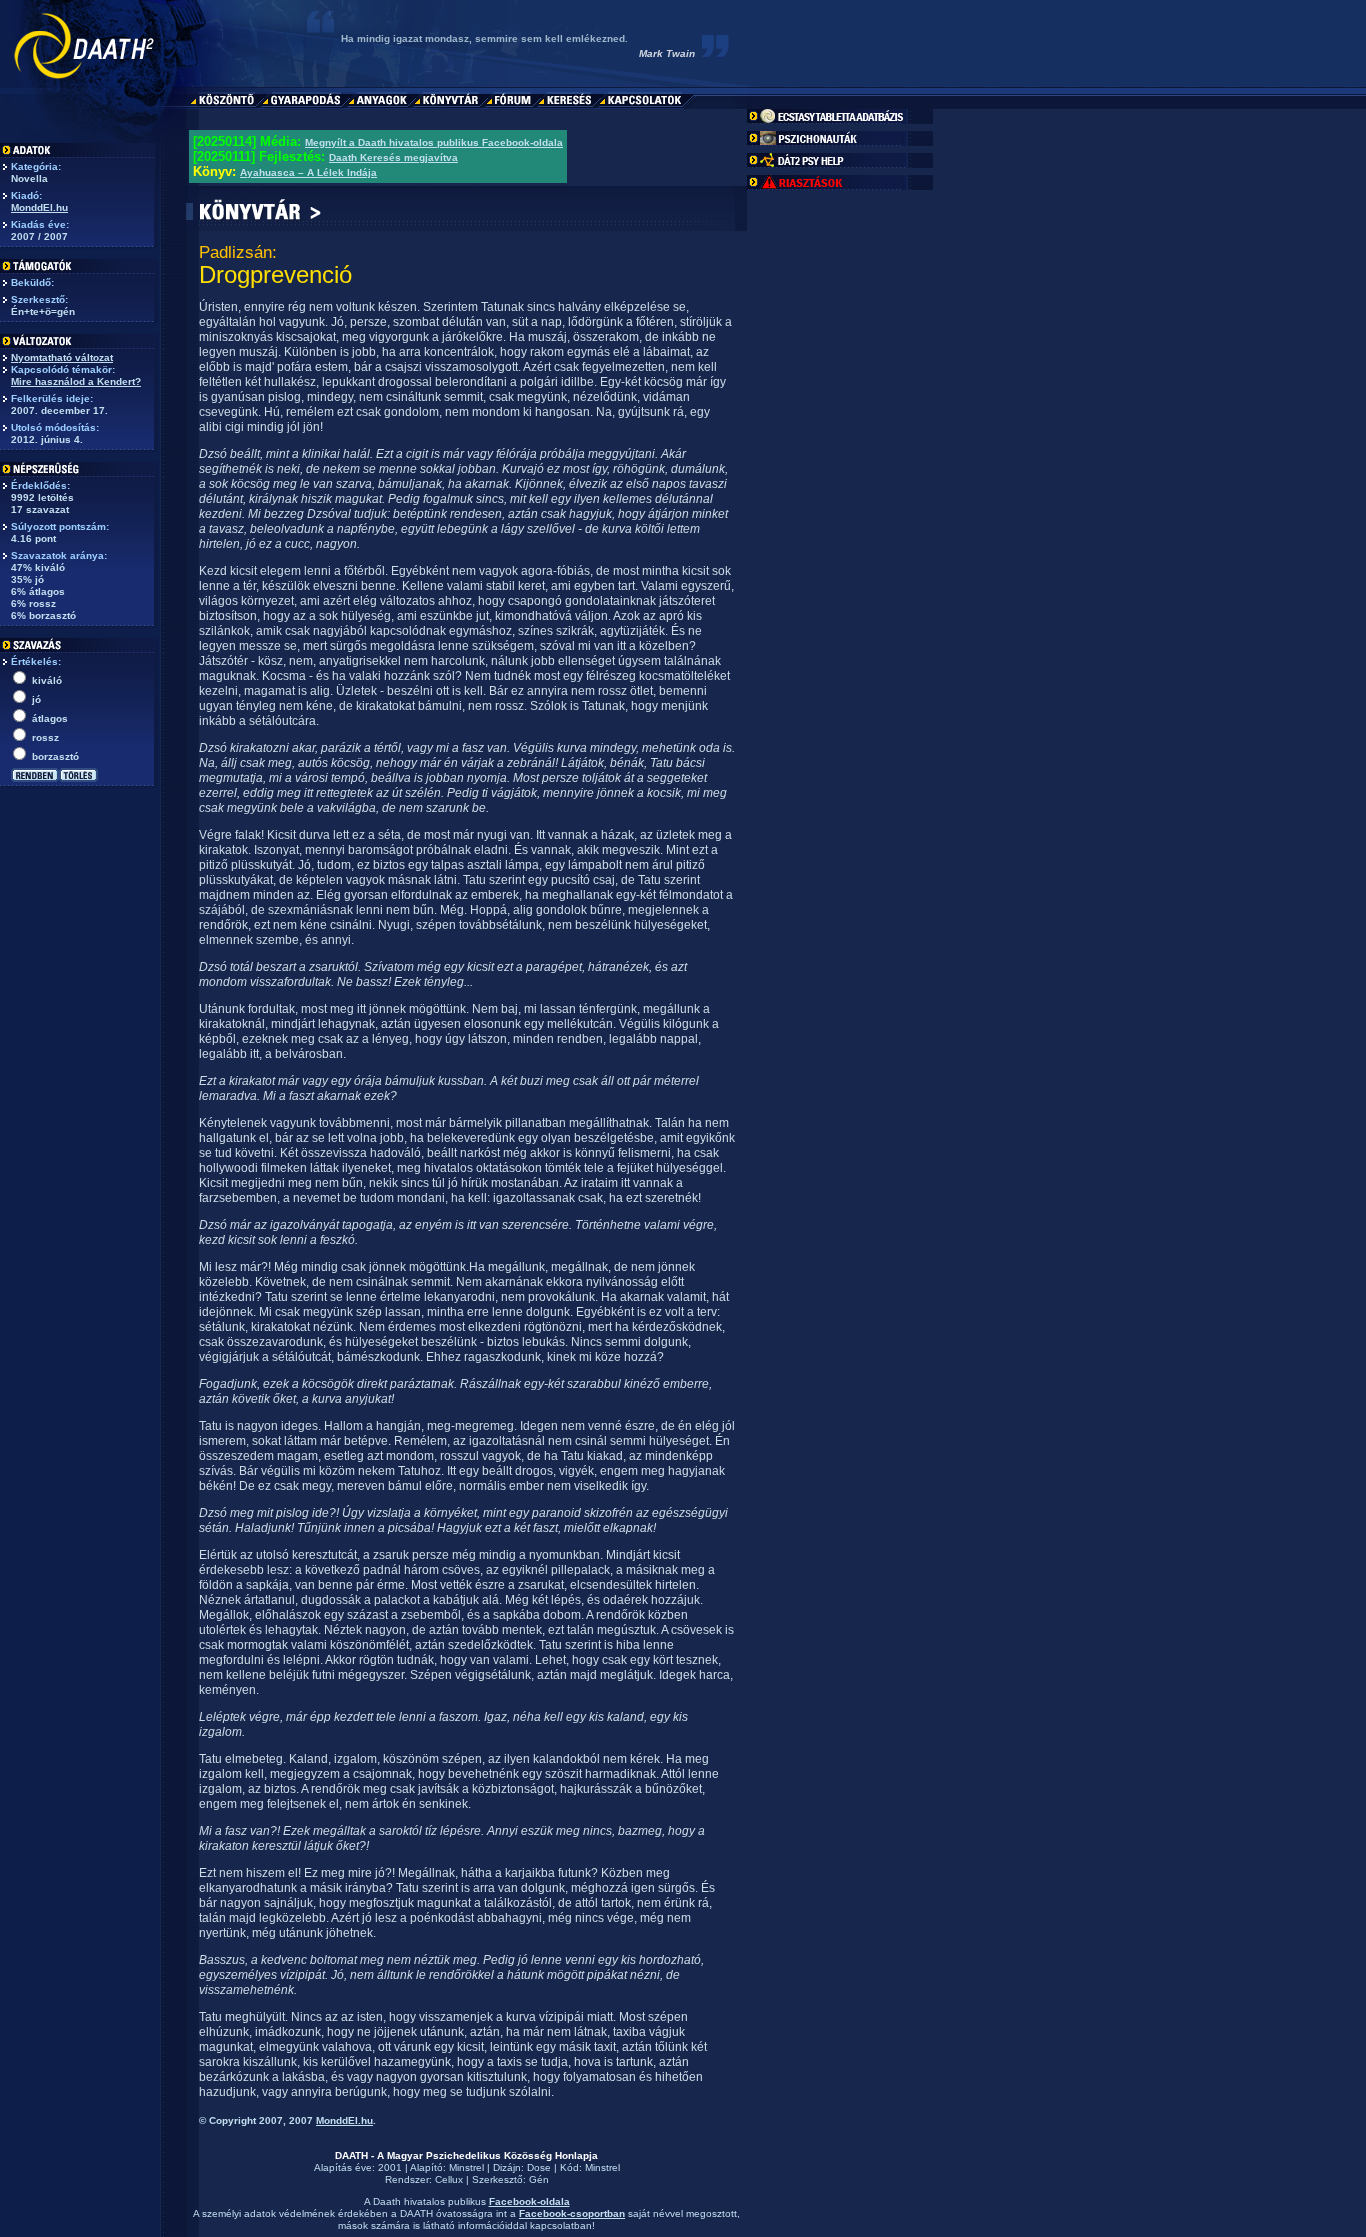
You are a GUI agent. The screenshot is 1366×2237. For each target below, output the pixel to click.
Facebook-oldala (529, 2201)
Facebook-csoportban (572, 2213)
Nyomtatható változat (62, 357)
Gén (539, 2179)
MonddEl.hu (39, 207)
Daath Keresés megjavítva (393, 157)
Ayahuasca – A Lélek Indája (308, 172)
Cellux (449, 2179)
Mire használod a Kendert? (76, 381)
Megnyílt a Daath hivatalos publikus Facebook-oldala (434, 142)
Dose (539, 2167)
